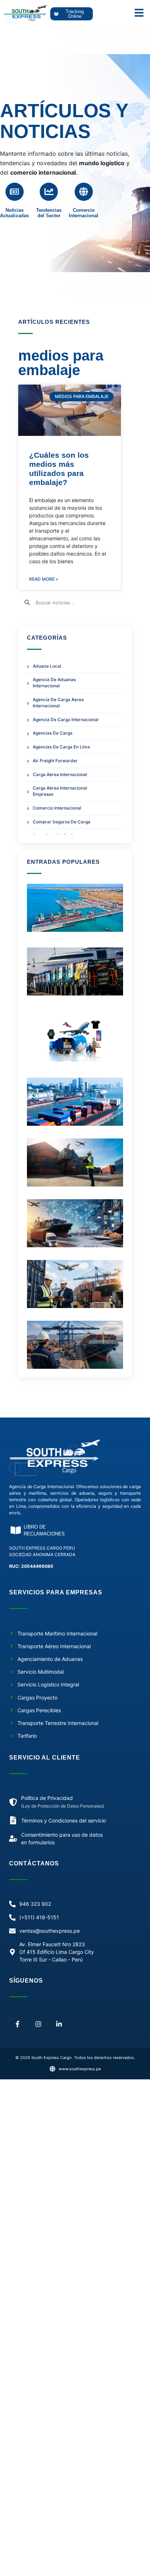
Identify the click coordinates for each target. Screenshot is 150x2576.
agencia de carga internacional (66, 719)
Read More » (44, 579)
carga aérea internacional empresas (60, 791)
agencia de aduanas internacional (54, 683)
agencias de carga (53, 733)
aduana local (47, 666)
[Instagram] (38, 2024)
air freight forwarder (55, 761)
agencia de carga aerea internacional (58, 703)
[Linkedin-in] (59, 2024)
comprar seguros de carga (62, 822)
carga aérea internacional (60, 774)
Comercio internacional (57, 808)
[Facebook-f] (18, 2024)
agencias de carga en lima (61, 747)
